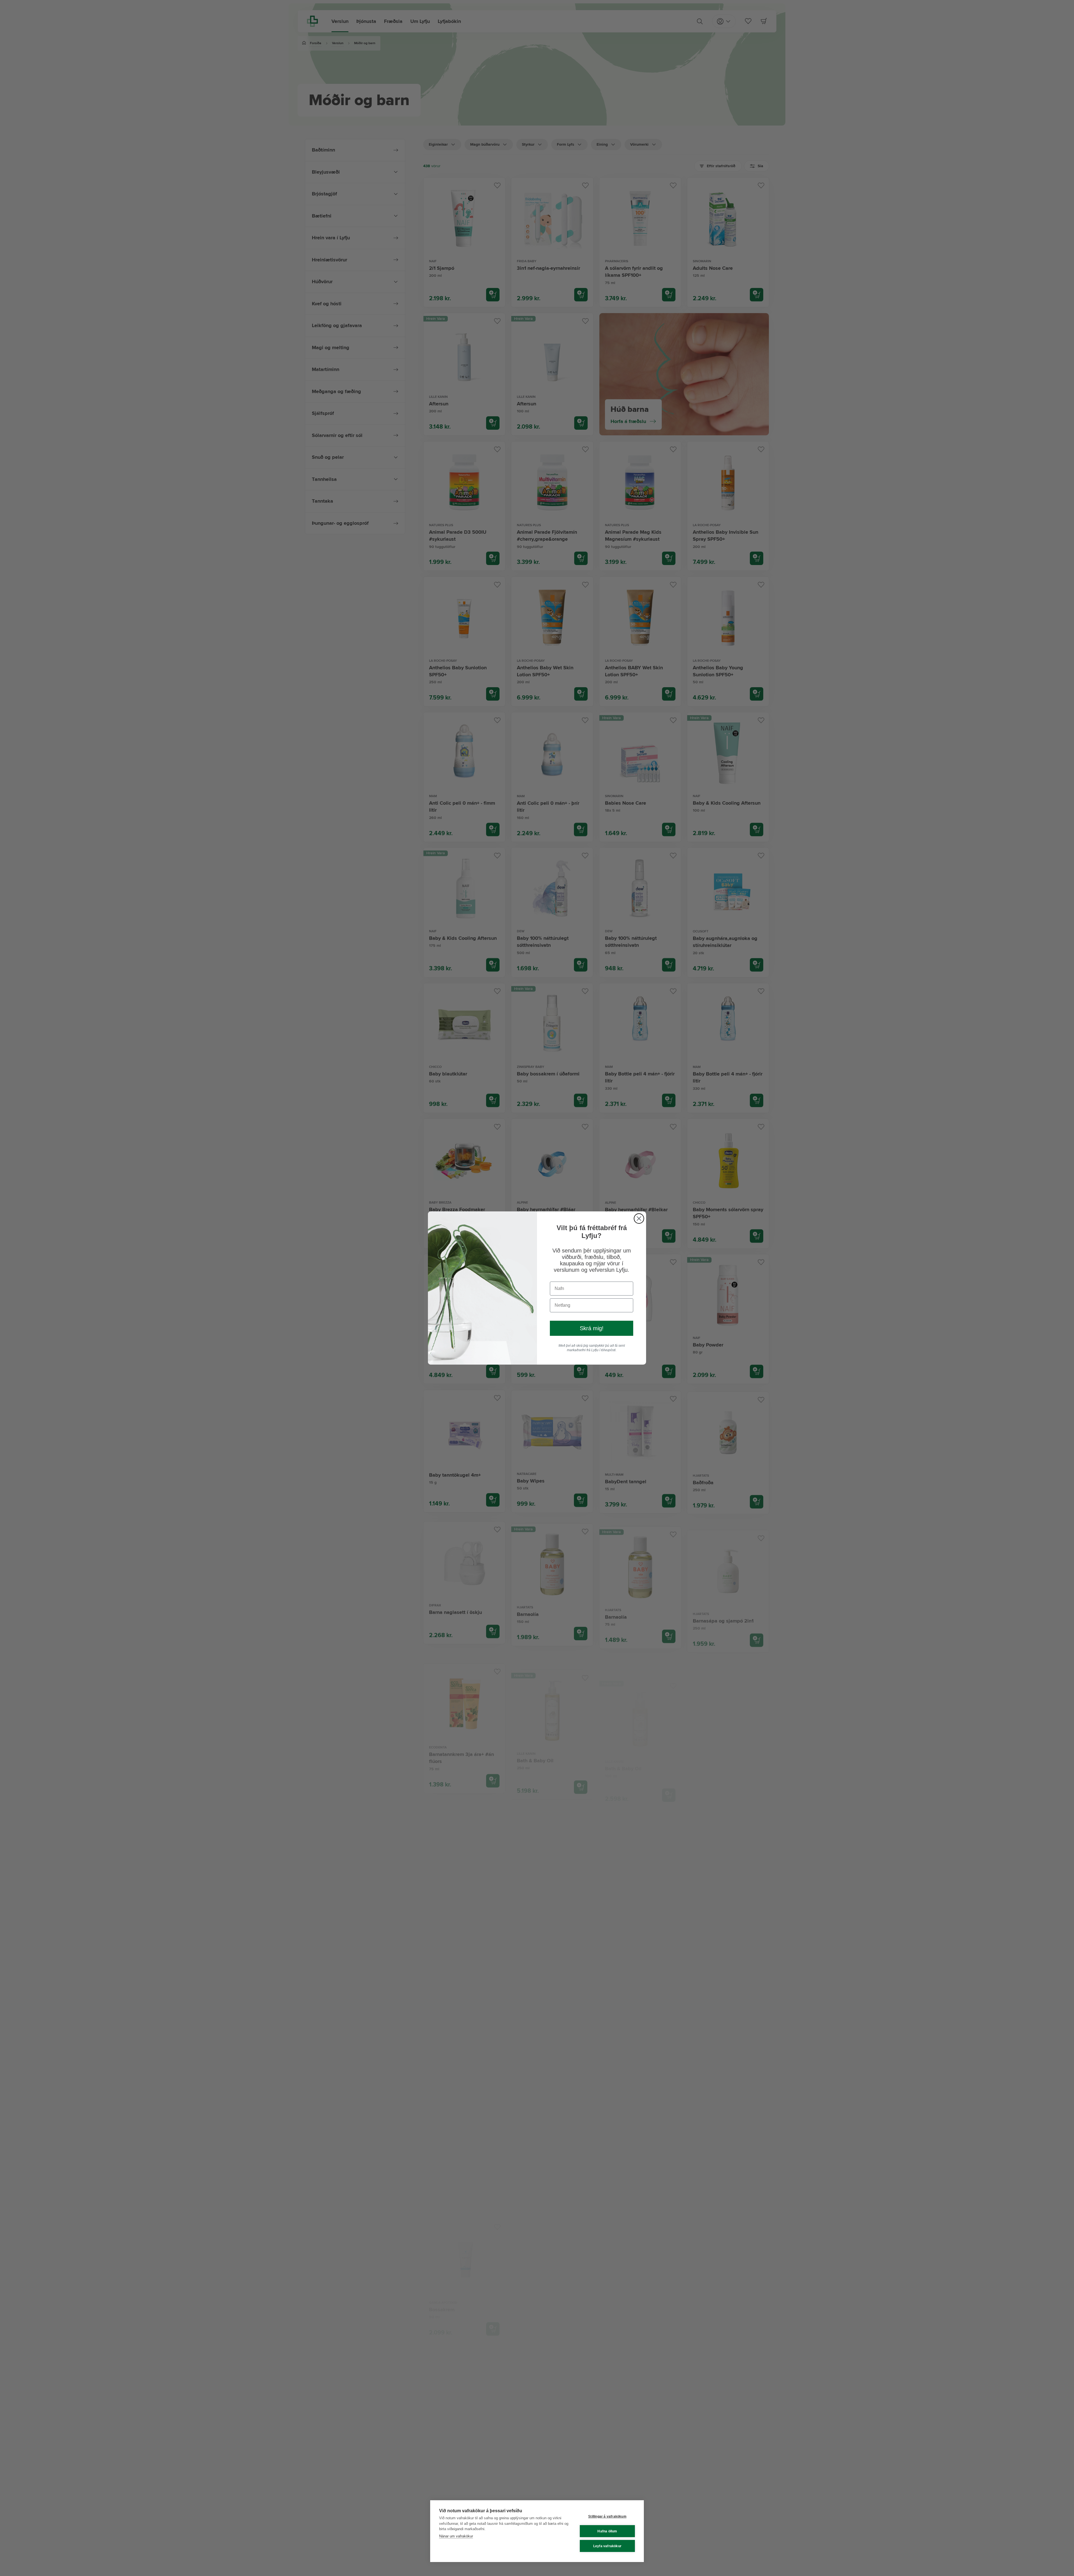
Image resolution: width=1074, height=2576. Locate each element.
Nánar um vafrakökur (456, 2536)
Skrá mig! (592, 1328)
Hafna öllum (607, 2531)
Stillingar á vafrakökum (607, 2516)
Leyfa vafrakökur (607, 2546)
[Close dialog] (639, 1219)
